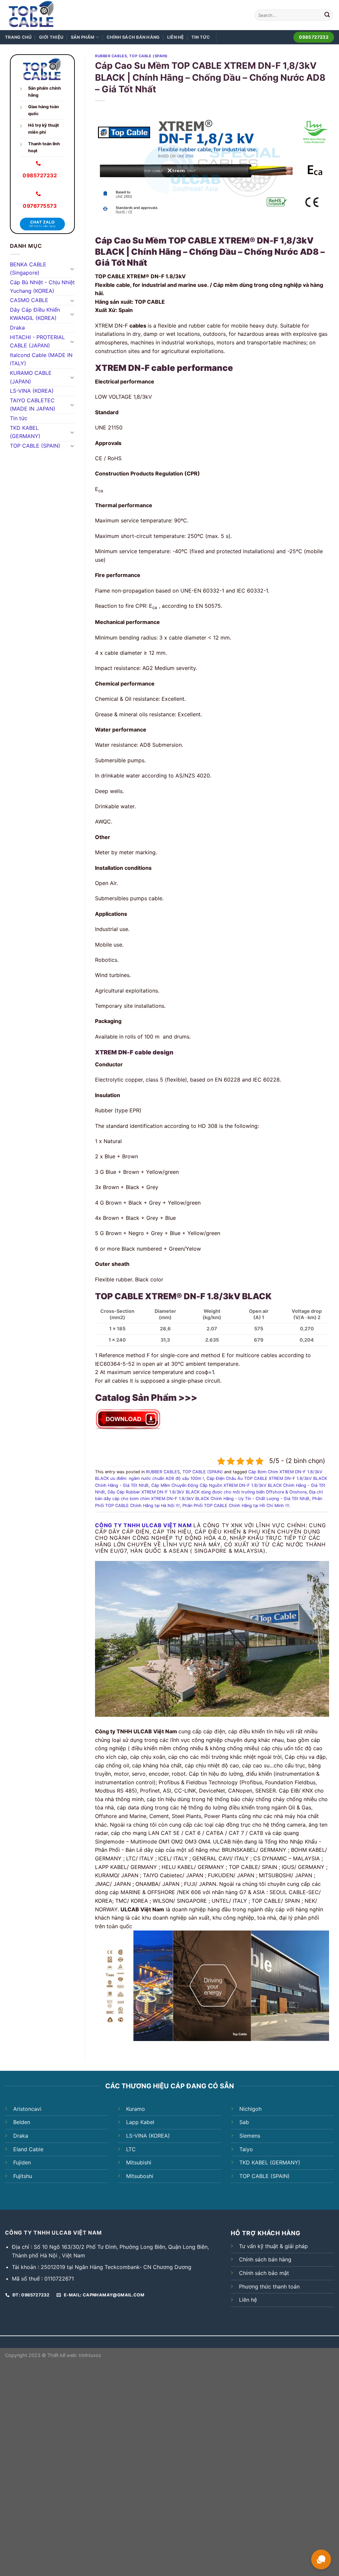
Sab (244, 2122)
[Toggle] (72, 269)
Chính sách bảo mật (264, 2273)
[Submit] (327, 15)
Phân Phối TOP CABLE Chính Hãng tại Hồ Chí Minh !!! (236, 1506)
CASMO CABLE (29, 300)
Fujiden (22, 2162)
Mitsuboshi (140, 2176)
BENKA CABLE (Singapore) (28, 269)
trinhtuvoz (90, 2355)
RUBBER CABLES (111, 56)
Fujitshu (23, 2176)
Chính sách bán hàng (133, 37)
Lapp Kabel (140, 2122)
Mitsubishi (139, 2162)
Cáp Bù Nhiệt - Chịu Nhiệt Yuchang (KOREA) (42, 287)
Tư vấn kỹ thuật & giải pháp (273, 2246)
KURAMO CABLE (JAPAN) (31, 377)
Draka (17, 328)
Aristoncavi (27, 2109)
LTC (131, 2149)
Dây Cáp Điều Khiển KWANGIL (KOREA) (35, 314)
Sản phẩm (83, 37)
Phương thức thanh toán (269, 2287)
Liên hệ (176, 37)
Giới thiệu (51, 37)
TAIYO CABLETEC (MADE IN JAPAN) (33, 405)
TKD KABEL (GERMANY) (25, 432)
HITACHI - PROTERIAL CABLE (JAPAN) (37, 341)
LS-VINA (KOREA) (32, 391)
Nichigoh (250, 2109)
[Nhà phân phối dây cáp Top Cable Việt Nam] (49, 15)
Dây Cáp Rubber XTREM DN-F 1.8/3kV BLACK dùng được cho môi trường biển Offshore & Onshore (207, 1492)
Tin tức (201, 37)
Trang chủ (18, 37)
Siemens (250, 2136)
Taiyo (246, 2149)
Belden (22, 2122)
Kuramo (136, 2109)
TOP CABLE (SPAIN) (35, 446)
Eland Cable (28, 2149)
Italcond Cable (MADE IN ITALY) (41, 359)
